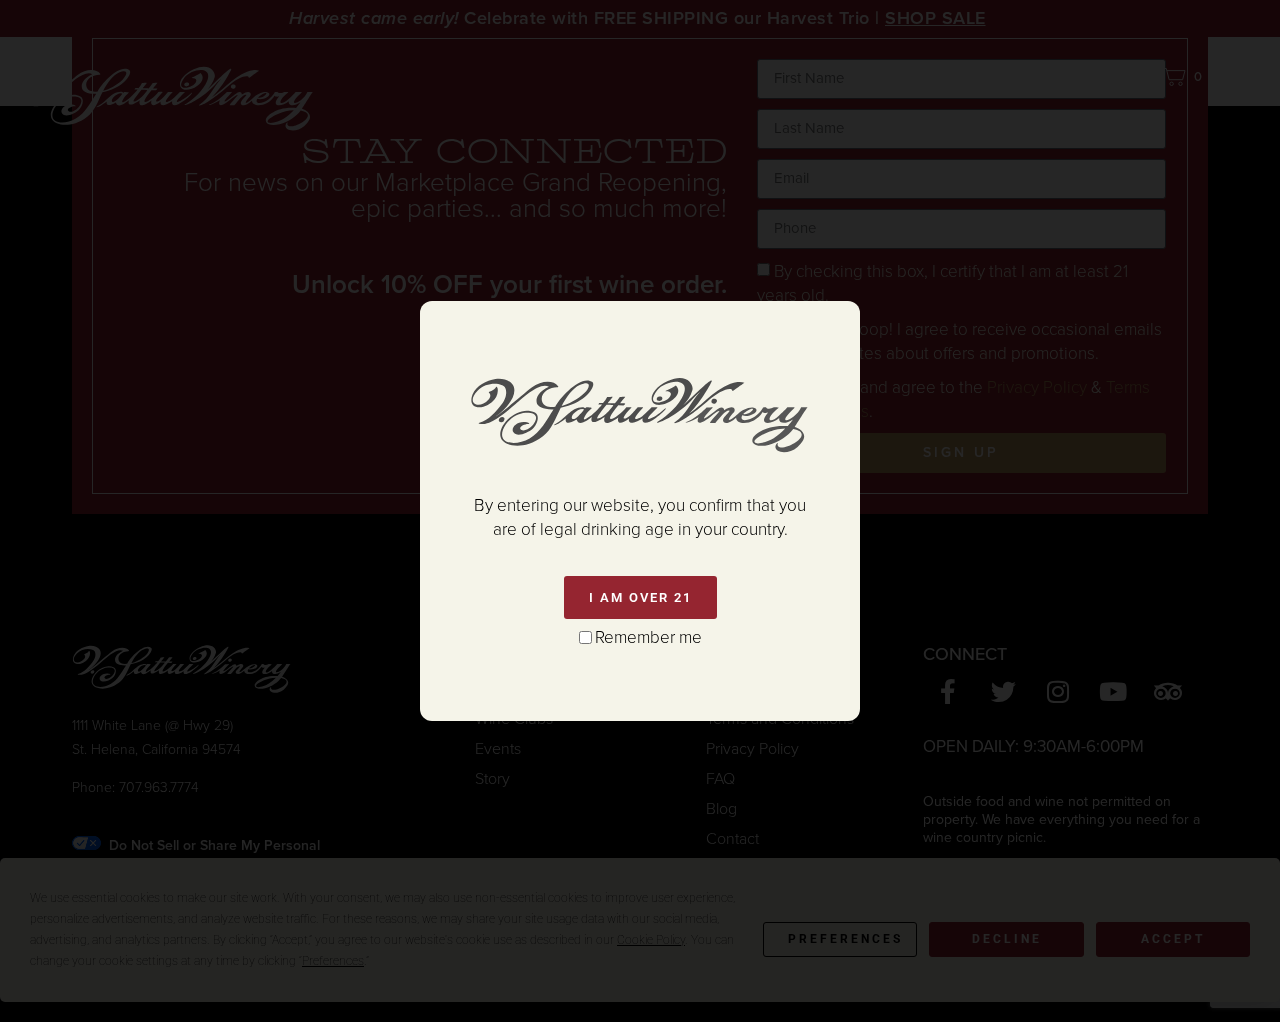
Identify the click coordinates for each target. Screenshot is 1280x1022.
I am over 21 (640, 597)
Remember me (648, 637)
